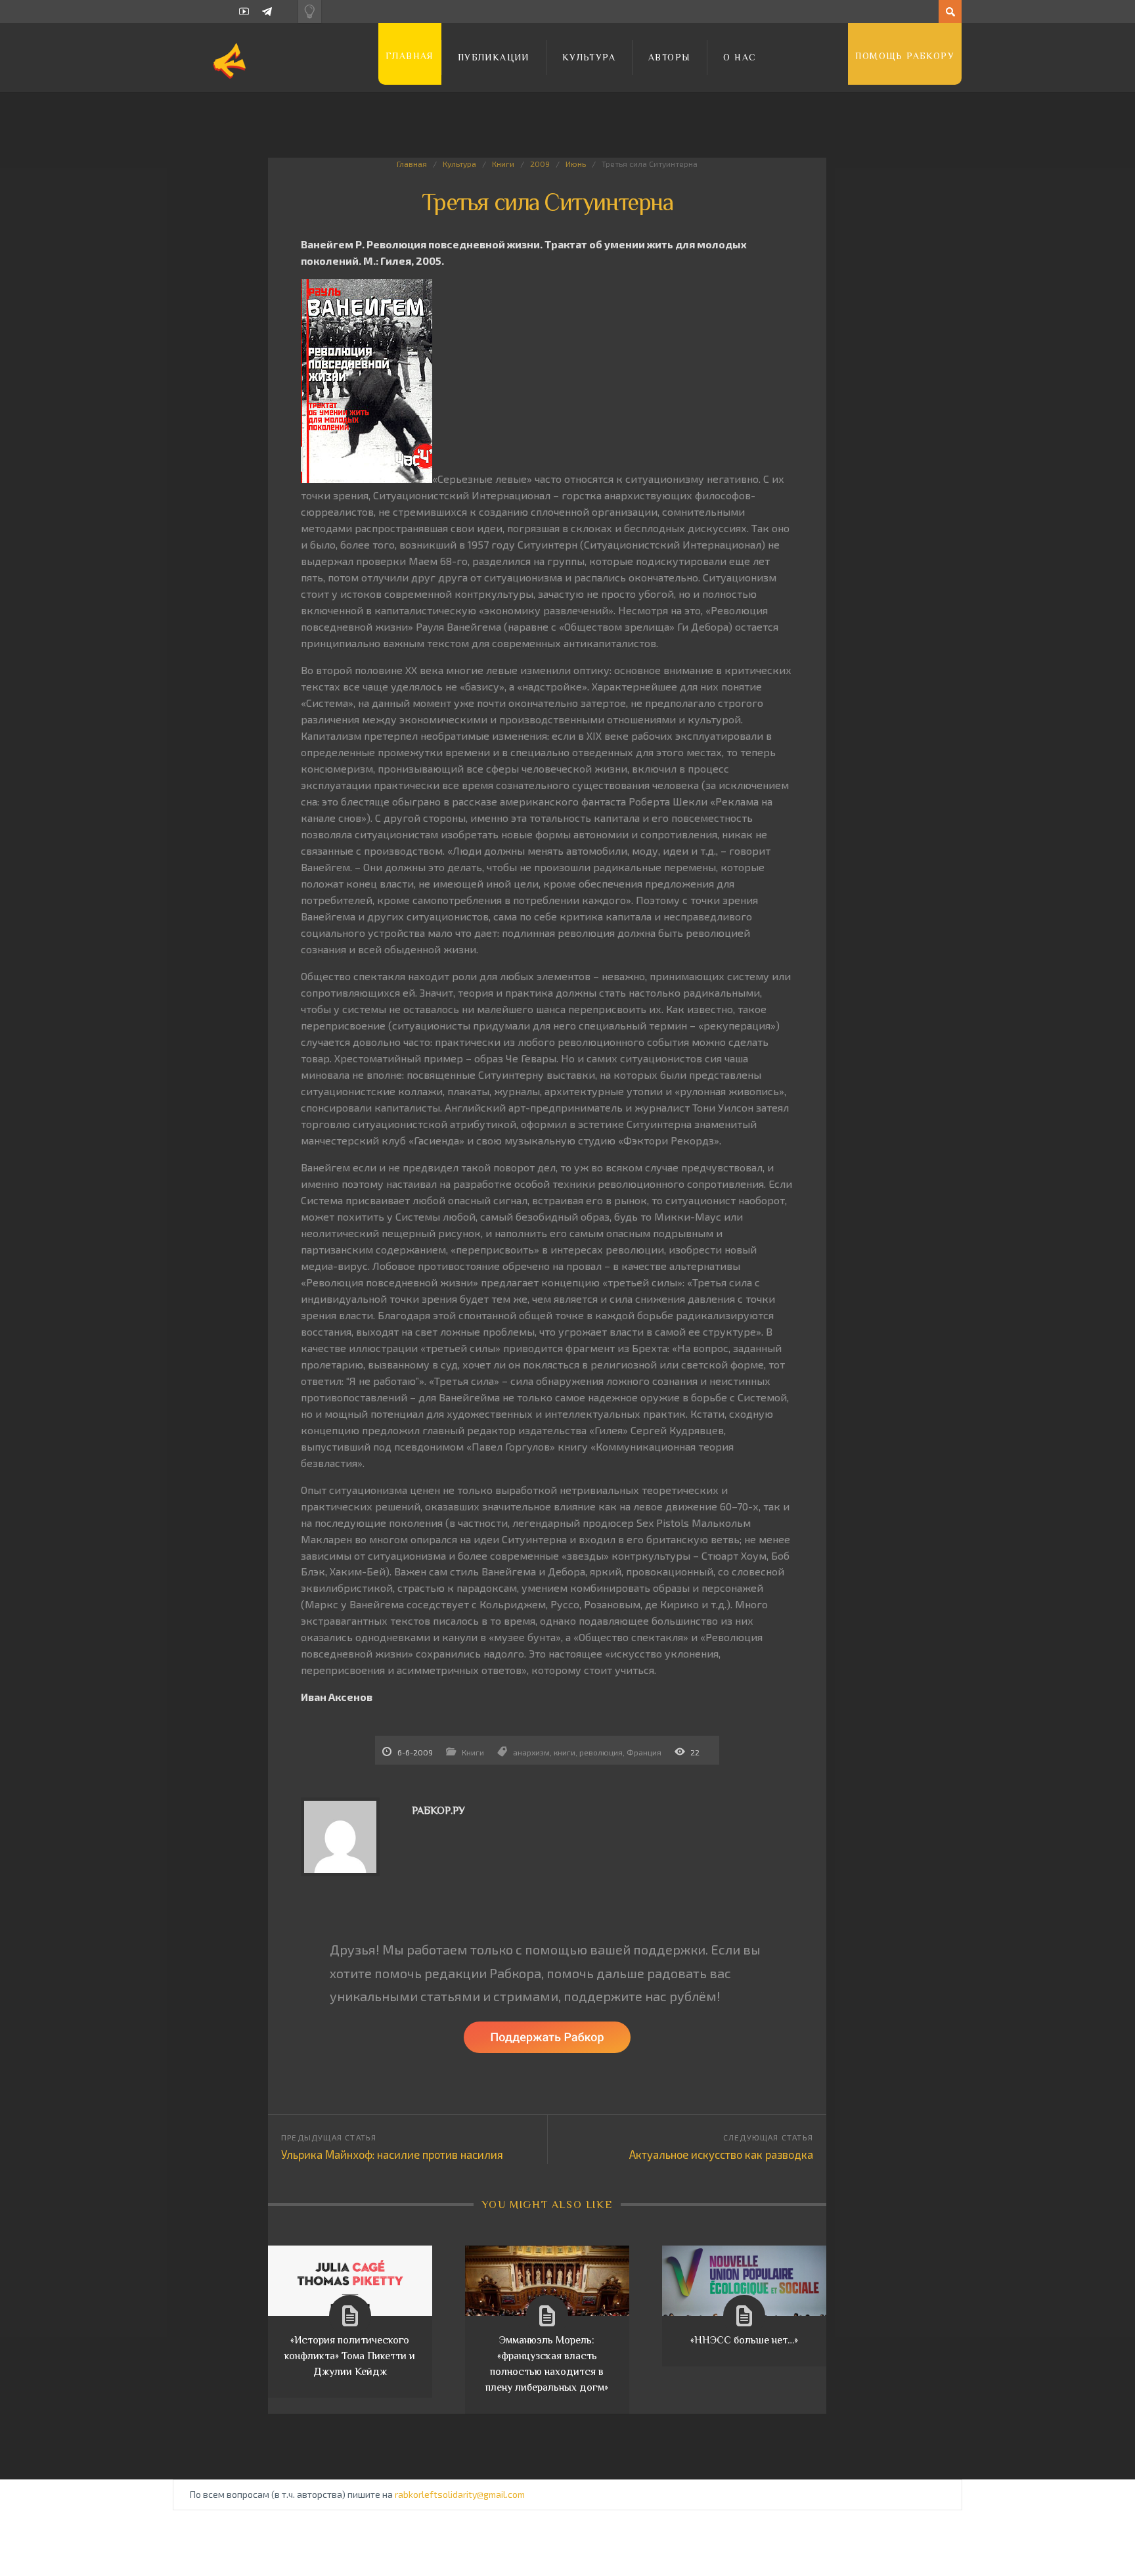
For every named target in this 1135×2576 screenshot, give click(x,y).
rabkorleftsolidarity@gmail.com (460, 2494)
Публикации (494, 57)
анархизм (531, 1752)
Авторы (669, 57)
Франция (644, 1752)
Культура (589, 57)
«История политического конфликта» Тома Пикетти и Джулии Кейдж (350, 2356)
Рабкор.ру (438, 1811)
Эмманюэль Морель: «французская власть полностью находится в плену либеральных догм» (547, 2364)
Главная (410, 56)
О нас (740, 57)
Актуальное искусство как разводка (721, 2154)
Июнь (576, 164)
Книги (503, 164)
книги (565, 1752)
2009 (540, 164)
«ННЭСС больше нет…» (744, 2340)
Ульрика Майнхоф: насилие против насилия (392, 2154)
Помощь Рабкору (905, 56)
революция (601, 1752)
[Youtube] (244, 11)
